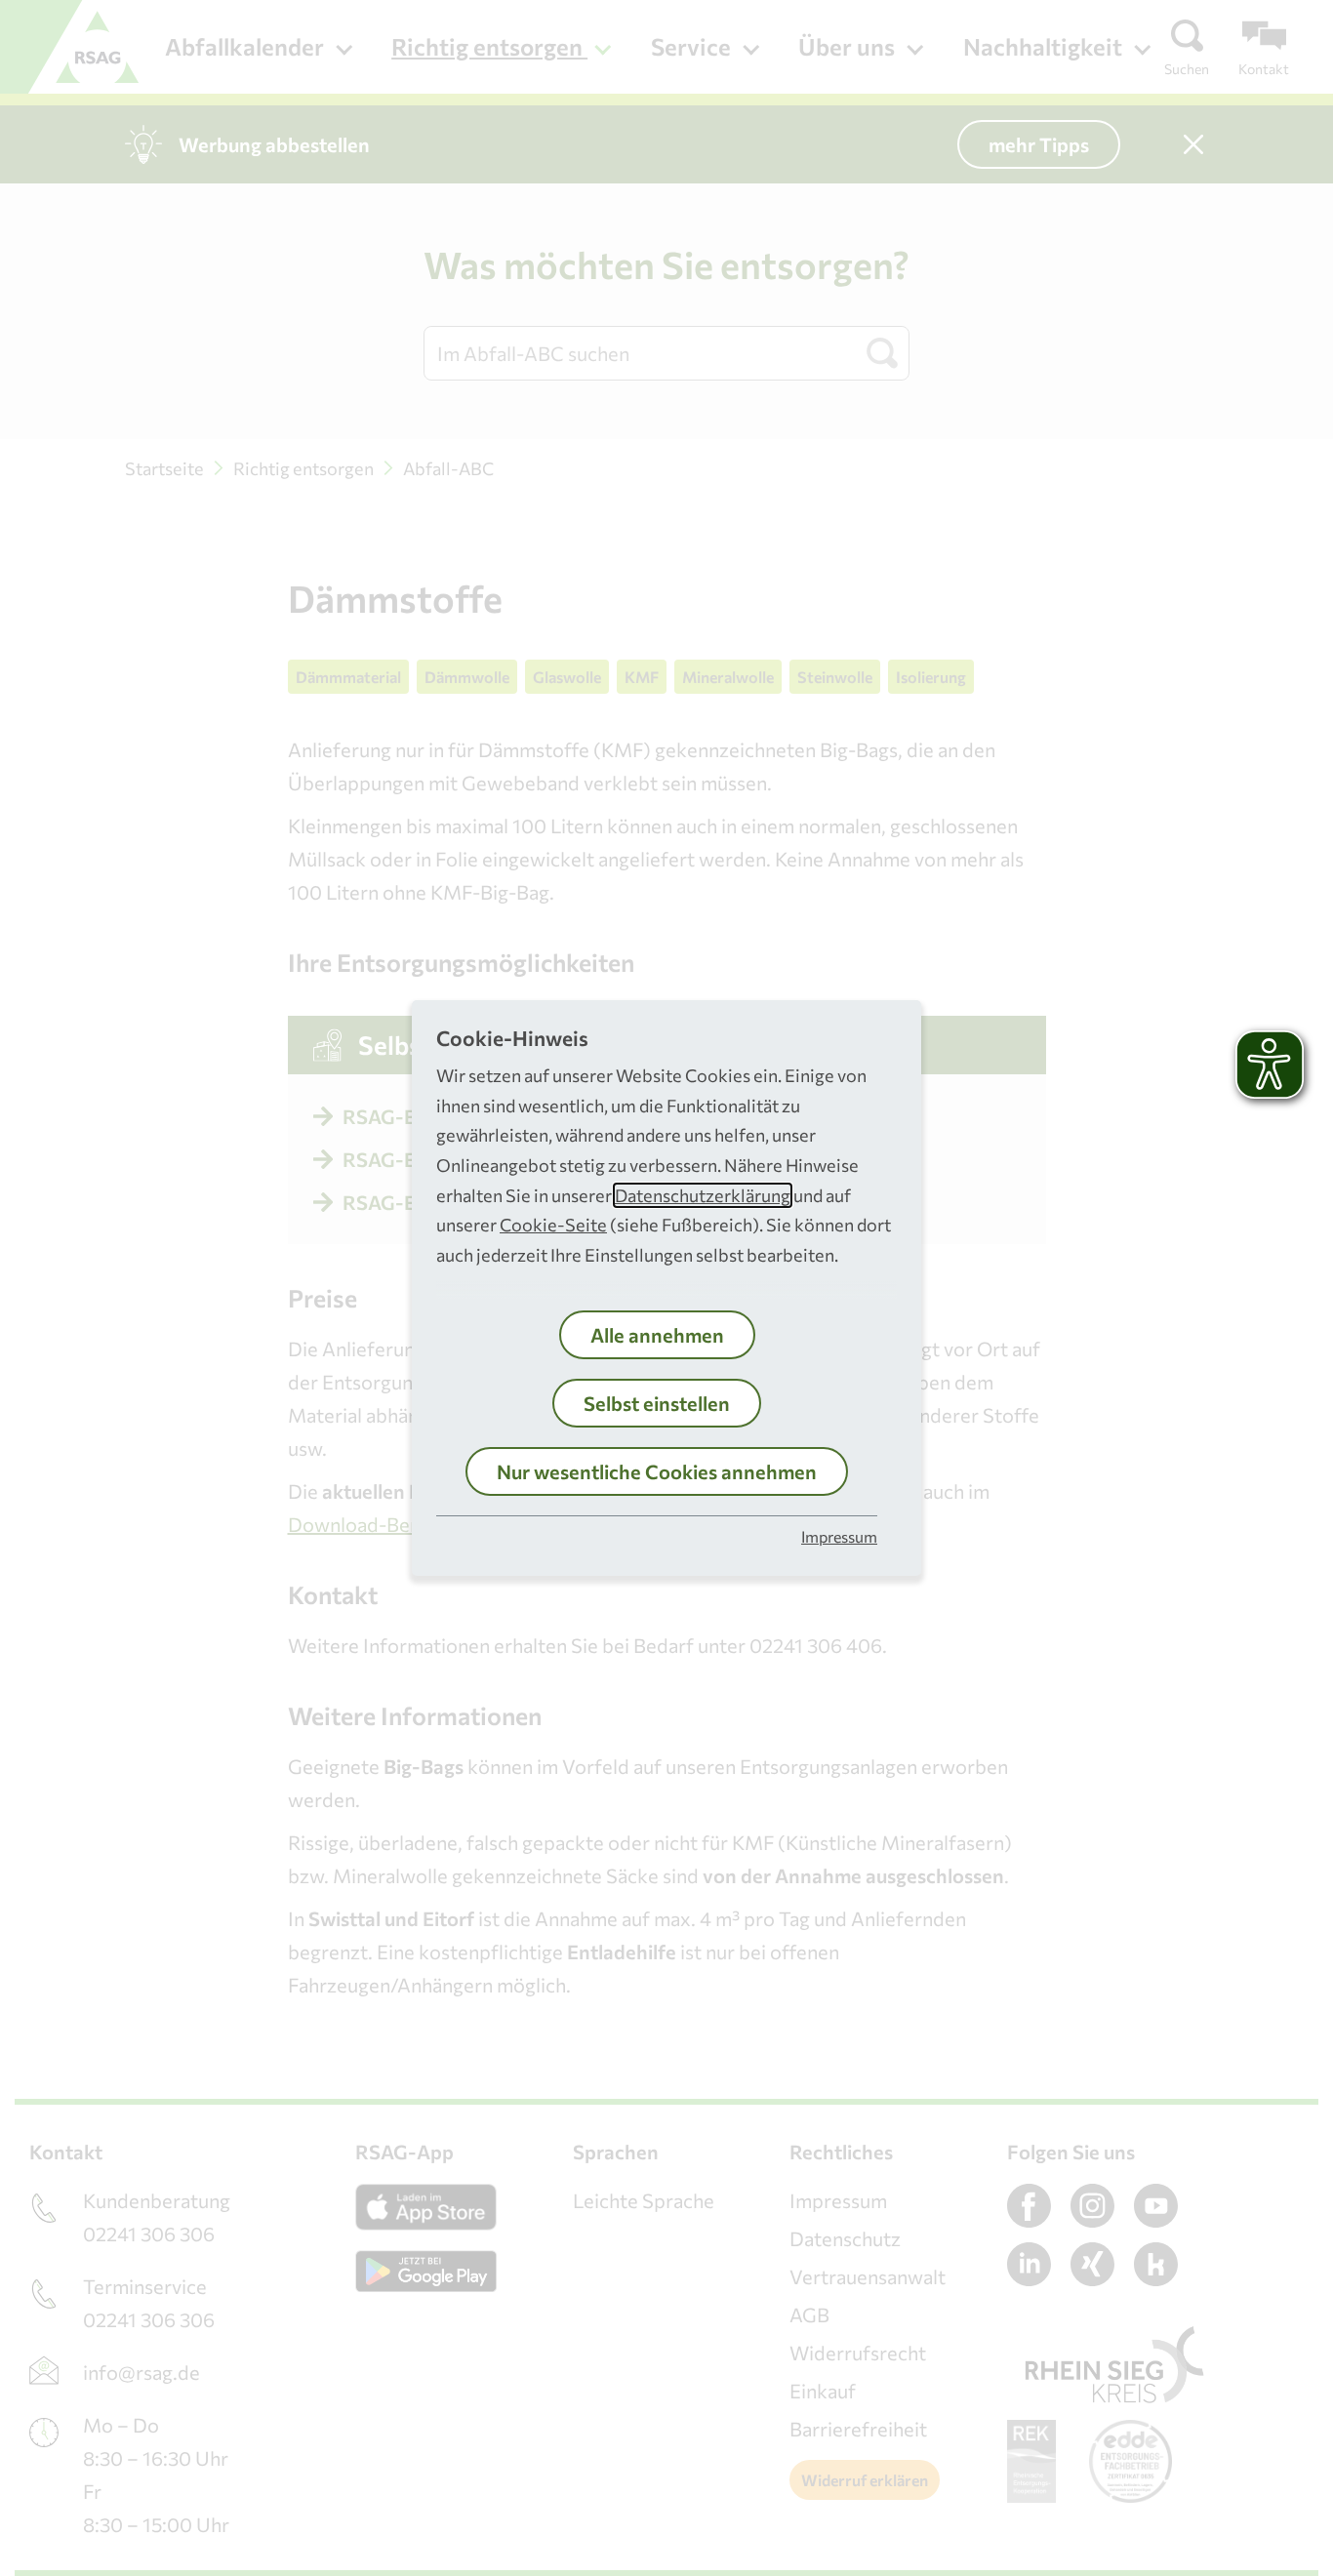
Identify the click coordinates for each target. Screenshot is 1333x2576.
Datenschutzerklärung (703, 1195)
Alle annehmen (657, 1335)
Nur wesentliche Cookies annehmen (657, 1471)
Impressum (839, 1536)
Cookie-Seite (553, 1225)
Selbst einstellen (657, 1403)
